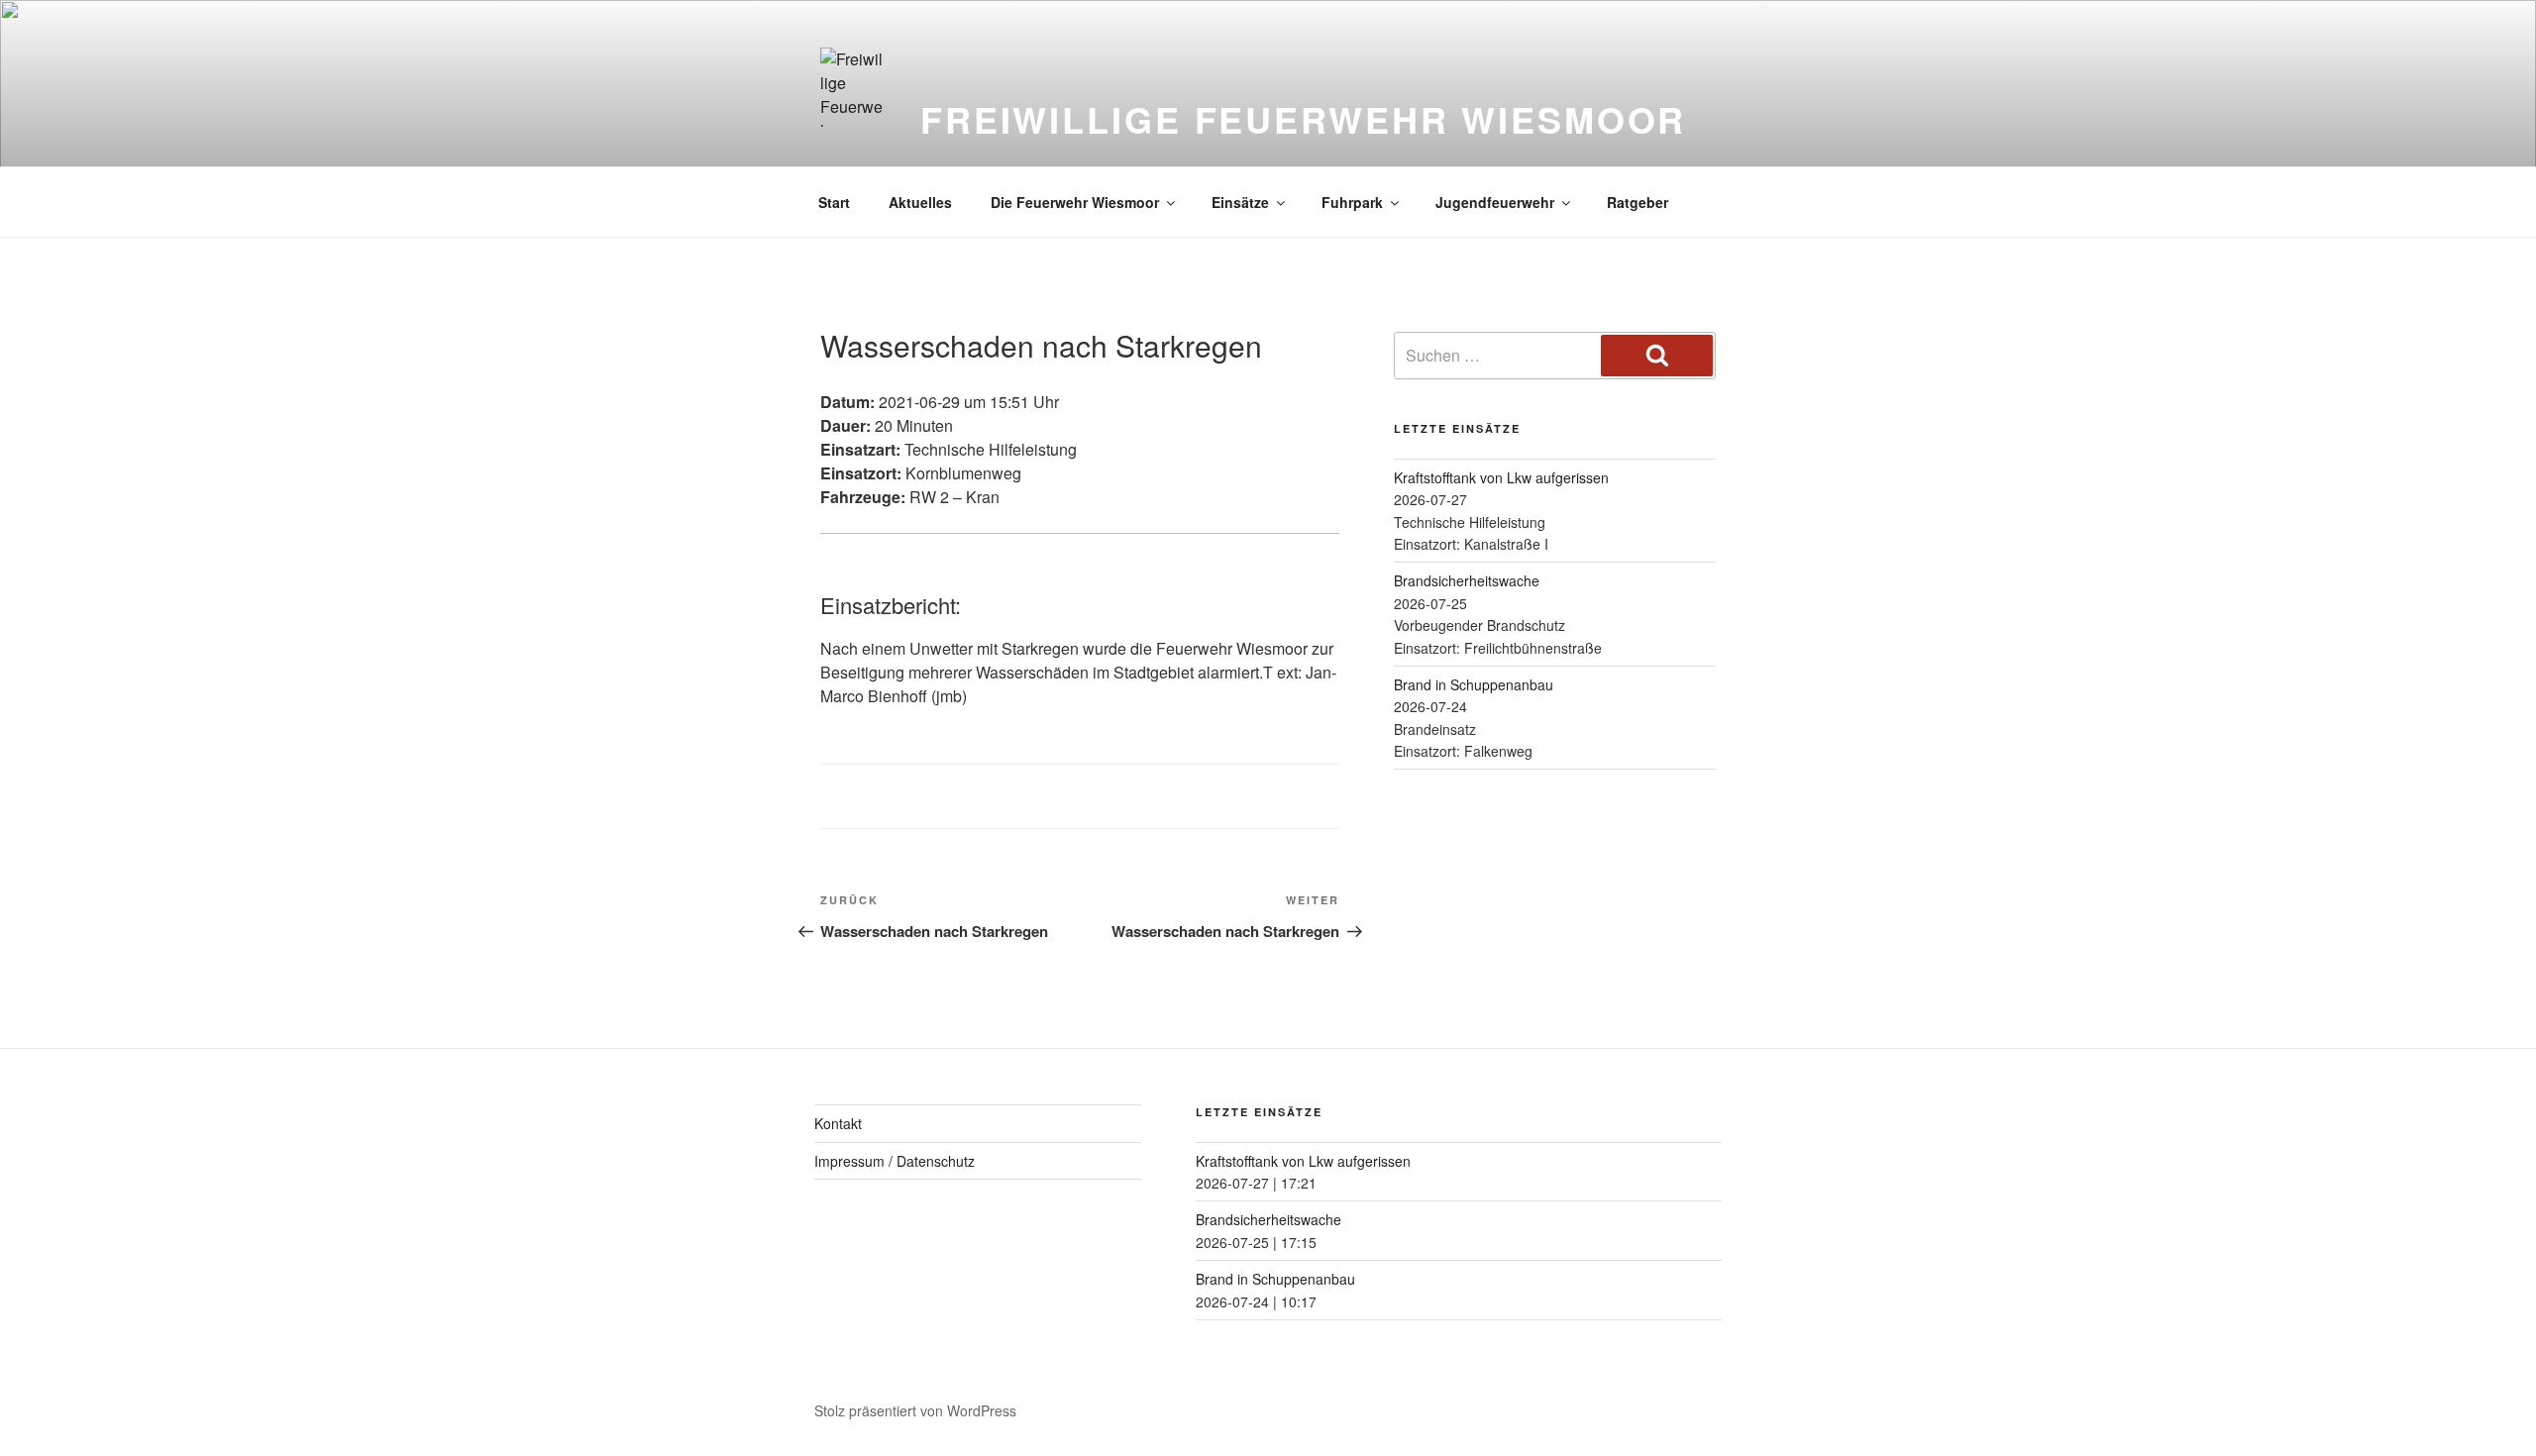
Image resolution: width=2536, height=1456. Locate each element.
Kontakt (838, 1123)
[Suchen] (1657, 356)
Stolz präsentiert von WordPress (915, 1410)
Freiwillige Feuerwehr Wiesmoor (1303, 119)
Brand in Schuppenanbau (1474, 684)
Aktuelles (920, 202)
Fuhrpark (1352, 202)
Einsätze (1240, 202)
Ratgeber (1638, 202)
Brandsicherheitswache (1467, 580)
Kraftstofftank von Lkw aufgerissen (1501, 477)
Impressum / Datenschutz (895, 1161)
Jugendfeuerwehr (1495, 202)
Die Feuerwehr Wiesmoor (1075, 202)
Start (834, 202)
